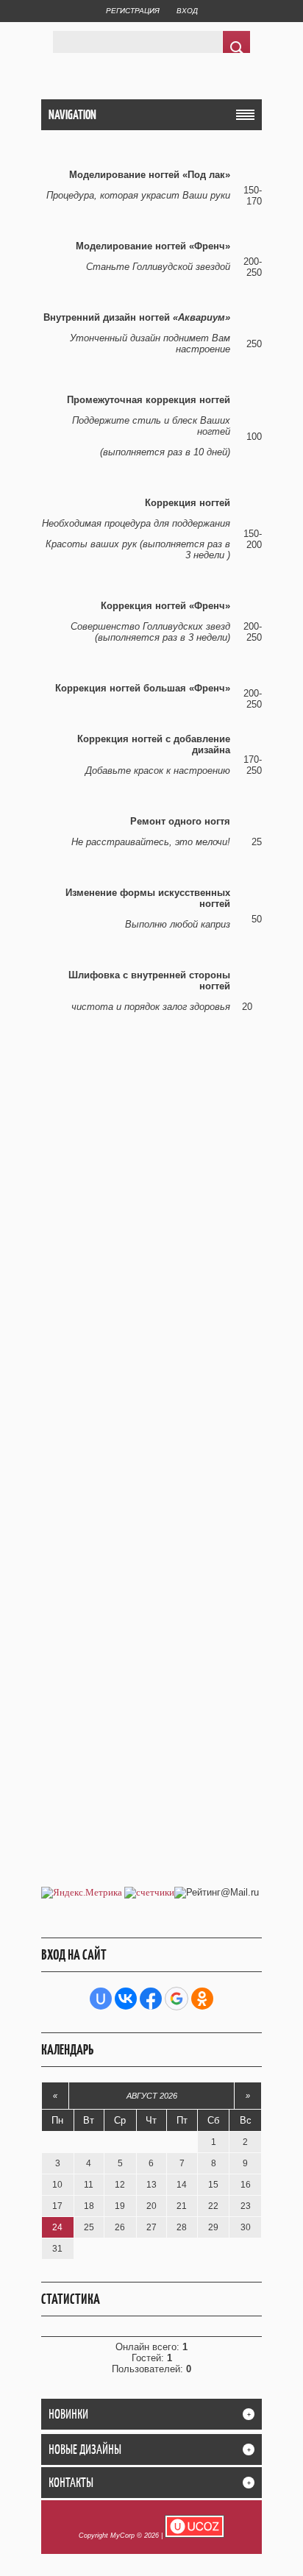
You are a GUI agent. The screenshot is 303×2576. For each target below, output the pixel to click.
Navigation (72, 115)
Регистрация (133, 11)
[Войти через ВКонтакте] (126, 1999)
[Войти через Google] (177, 1999)
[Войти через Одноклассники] (202, 1999)
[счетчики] (149, 1892)
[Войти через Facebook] (151, 1999)
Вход (187, 11)
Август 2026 (152, 2096)
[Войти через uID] (101, 1999)
